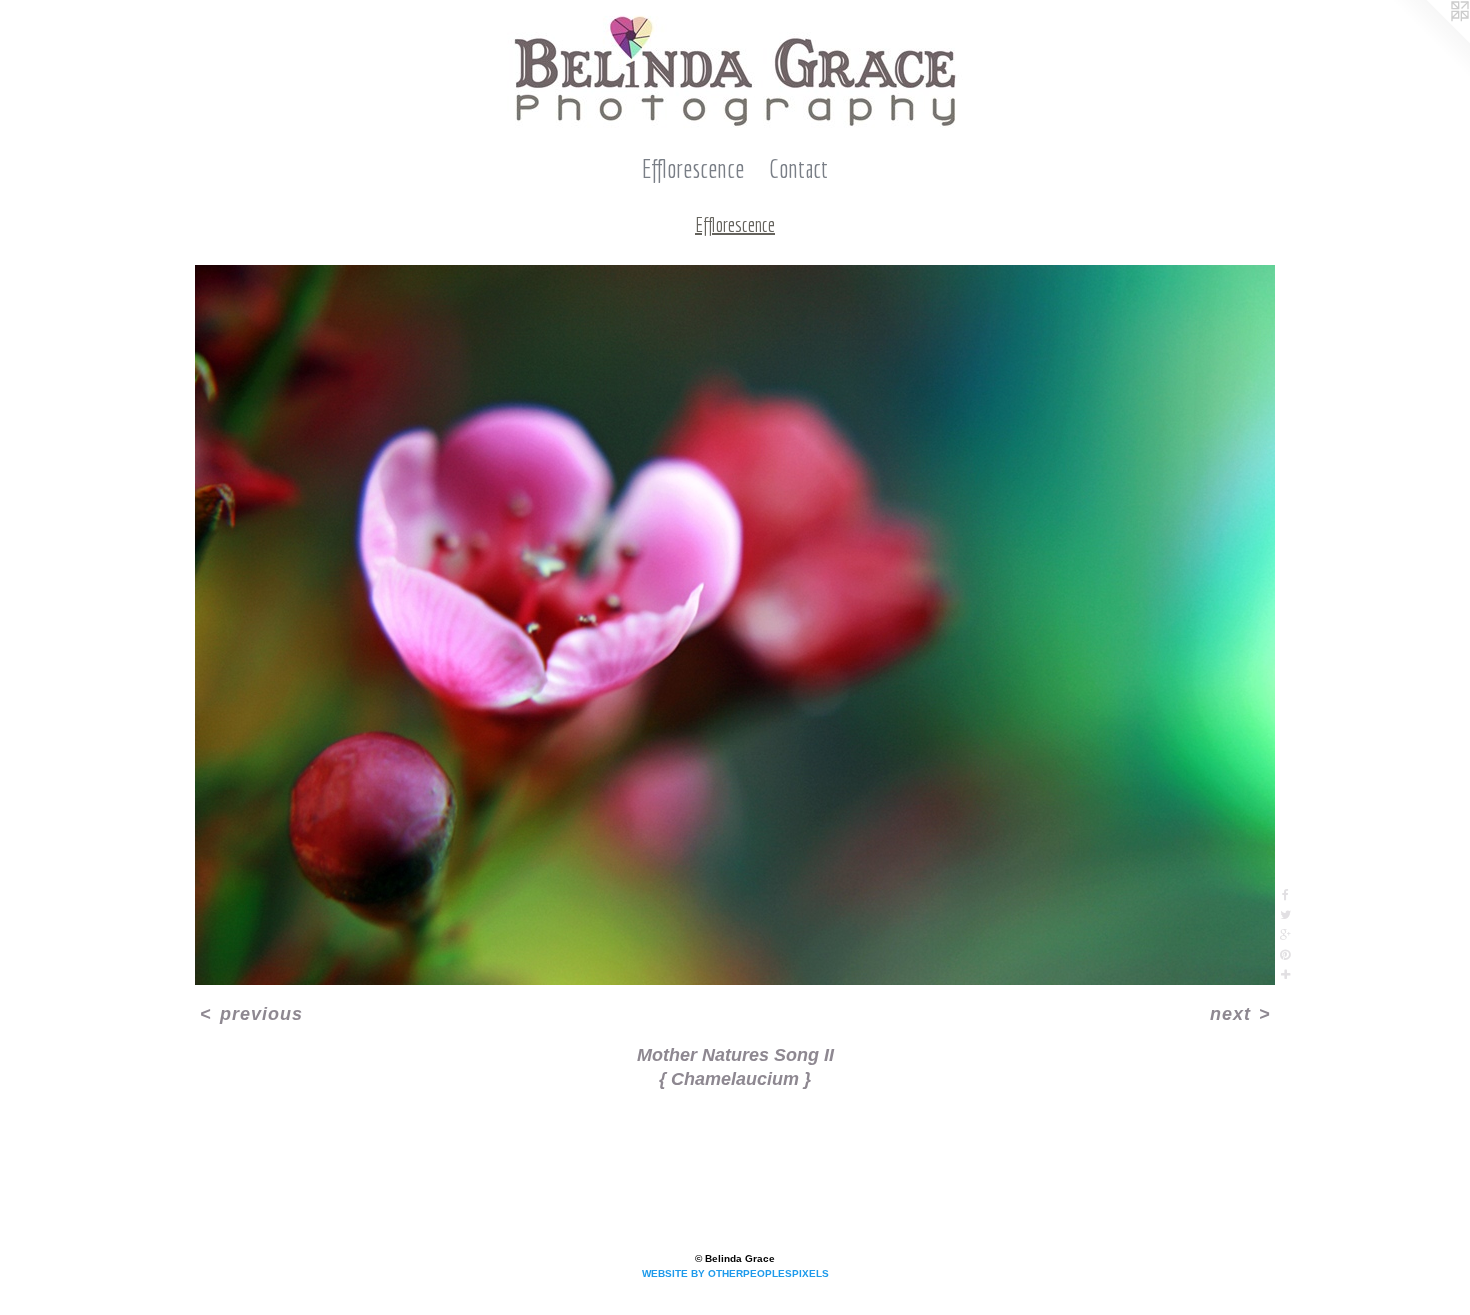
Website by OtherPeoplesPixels (735, 1273)
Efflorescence (693, 168)
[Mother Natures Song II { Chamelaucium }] (735, 625)
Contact (798, 168)
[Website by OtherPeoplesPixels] (1430, 40)
